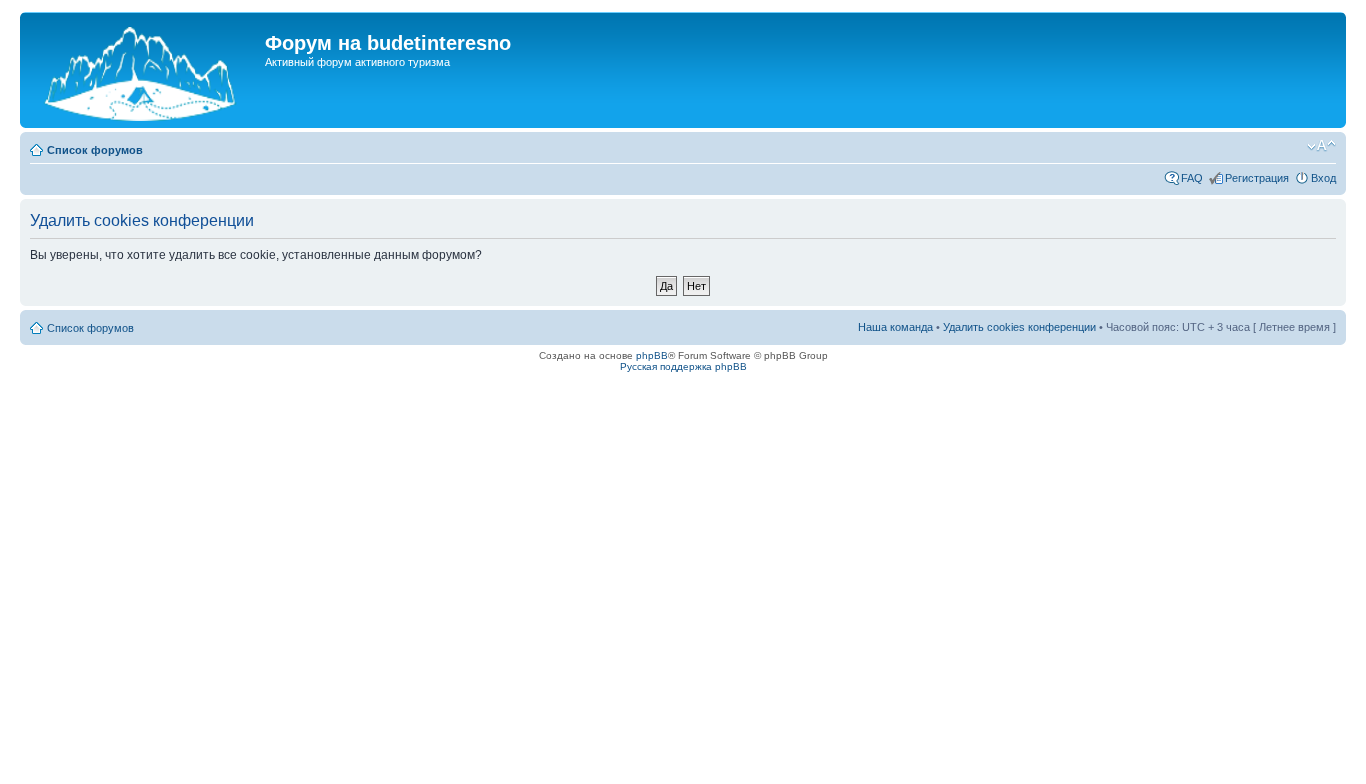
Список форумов (95, 150)
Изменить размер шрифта (1321, 146)
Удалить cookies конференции (1019, 327)
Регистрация (1257, 178)
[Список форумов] (145, 70)
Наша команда (895, 327)
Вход (1323, 178)
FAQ (1192, 178)
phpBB (652, 355)
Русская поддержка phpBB (683, 366)
